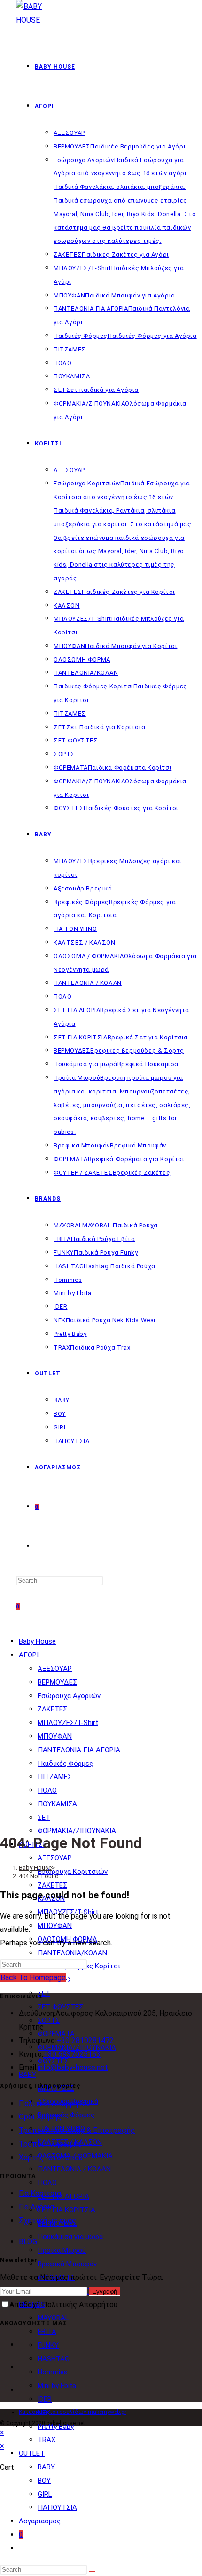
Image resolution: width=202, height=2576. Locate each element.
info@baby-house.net (73, 2067)
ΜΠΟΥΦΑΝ (55, 1736)
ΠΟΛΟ (47, 1790)
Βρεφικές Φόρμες (66, 2115)
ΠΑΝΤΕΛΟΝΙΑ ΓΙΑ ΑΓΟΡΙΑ (79, 1750)
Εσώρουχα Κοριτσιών (73, 1872)
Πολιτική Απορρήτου (54, 2104)
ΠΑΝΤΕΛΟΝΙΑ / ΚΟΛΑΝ (74, 2169)
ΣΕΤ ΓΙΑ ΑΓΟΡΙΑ (63, 2196)
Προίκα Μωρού (62, 2250)
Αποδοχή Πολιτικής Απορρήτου (63, 2305)
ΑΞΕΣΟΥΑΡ (55, 1669)
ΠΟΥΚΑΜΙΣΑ (57, 1804)
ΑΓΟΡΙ (29, 1655)
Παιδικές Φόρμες (65, 1764)
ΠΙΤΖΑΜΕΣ (55, 1777)
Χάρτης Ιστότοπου (51, 2158)
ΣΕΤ (44, 1818)
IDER (45, 2399)
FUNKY (48, 2345)
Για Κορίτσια (40, 2193)
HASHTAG (54, 2359)
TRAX (47, 2440)
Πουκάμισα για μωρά (70, 2237)
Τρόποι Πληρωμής (50, 2144)
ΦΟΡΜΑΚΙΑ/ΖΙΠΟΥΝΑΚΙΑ (77, 1831)
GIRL (45, 2494)
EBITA (47, 2332)
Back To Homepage (33, 1978)
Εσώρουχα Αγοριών (69, 1696)
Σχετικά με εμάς (47, 2221)
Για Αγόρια (36, 2207)
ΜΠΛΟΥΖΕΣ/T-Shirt (68, 1723)
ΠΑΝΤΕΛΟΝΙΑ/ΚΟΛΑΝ (72, 1953)
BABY (46, 2467)
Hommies (53, 2372)
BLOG (28, 2242)
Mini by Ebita (57, 2386)
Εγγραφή (105, 2291)
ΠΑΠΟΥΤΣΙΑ (57, 2507)
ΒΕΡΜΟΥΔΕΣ (57, 1682)
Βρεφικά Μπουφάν (67, 2264)
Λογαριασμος (40, 2521)
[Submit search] (92, 2572)
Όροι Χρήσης (40, 2117)
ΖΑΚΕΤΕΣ (52, 1709)
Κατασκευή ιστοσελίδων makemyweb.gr (73, 2412)
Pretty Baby (56, 2427)
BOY (44, 2481)
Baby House (37, 1641)
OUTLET (32, 2453)
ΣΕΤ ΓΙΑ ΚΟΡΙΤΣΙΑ (66, 2210)
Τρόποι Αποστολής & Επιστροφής (77, 2130)
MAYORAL (53, 2318)
